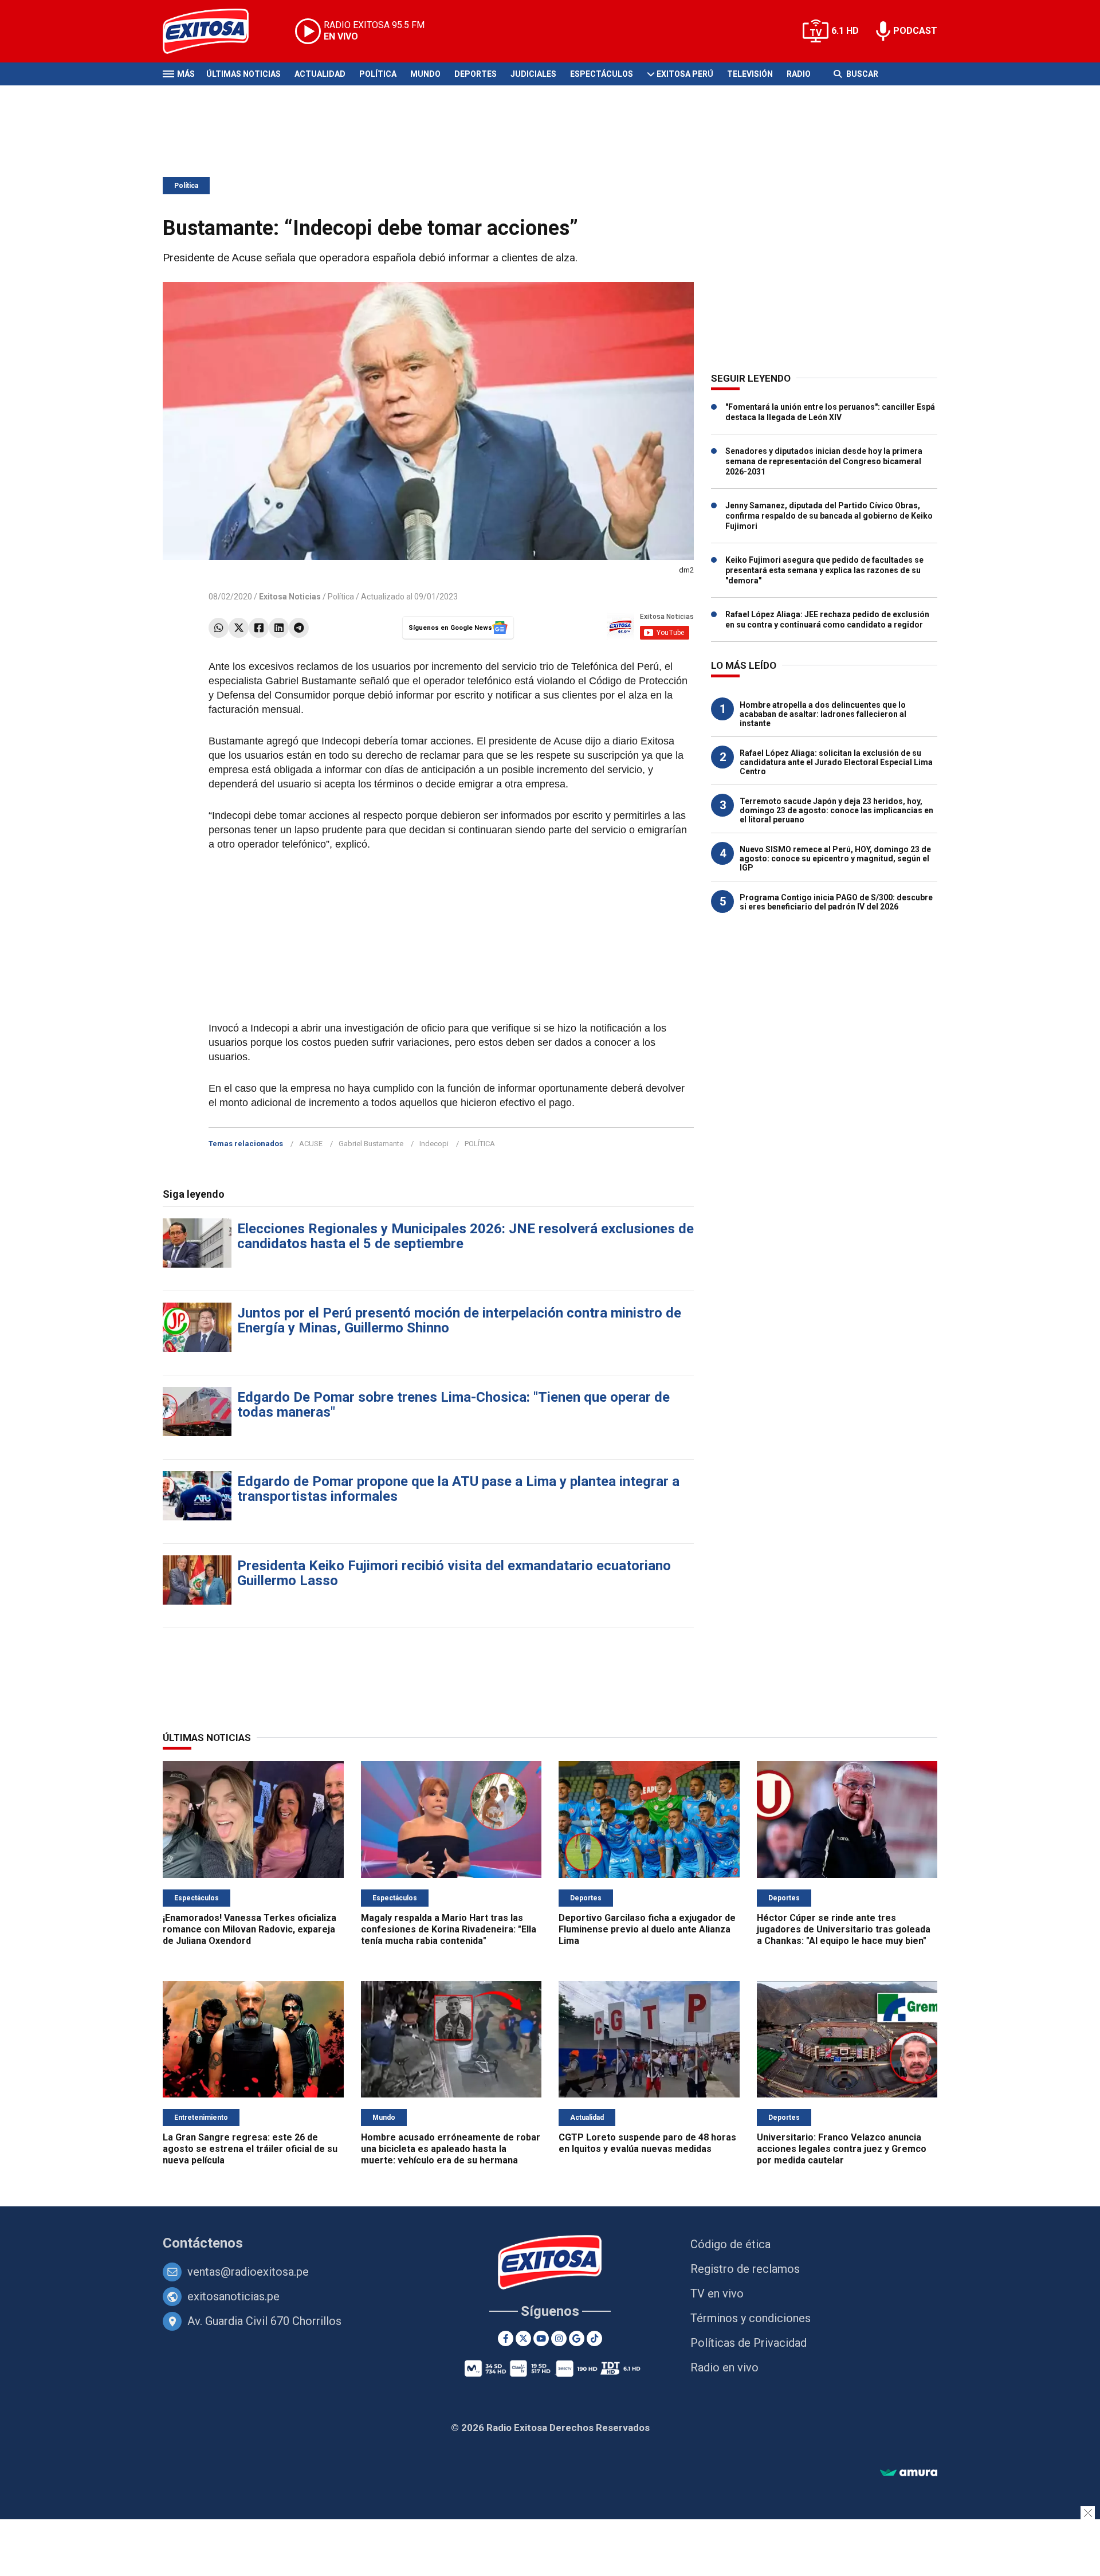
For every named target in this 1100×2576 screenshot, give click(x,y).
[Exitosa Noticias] (215, 31)
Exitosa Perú (685, 74)
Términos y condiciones (751, 2318)
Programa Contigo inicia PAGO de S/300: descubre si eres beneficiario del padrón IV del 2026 (836, 902)
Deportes (476, 74)
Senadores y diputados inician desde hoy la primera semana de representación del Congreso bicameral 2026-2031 (824, 461)
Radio (799, 74)
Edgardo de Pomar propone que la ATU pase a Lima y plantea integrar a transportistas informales (458, 1489)
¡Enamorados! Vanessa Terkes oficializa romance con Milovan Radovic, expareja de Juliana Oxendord (250, 1929)
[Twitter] (239, 628)
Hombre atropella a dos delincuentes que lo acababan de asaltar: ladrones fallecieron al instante (823, 714)
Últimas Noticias (243, 74)
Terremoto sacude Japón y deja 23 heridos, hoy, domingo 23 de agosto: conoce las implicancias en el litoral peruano (836, 810)
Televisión (750, 74)
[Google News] (577, 2338)
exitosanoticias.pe (233, 2296)
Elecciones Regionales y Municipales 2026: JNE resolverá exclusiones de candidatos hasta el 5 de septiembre (465, 1236)
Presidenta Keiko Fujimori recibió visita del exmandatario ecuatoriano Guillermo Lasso (454, 1573)
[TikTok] (594, 2338)
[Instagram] (559, 2338)
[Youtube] (541, 2338)
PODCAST (915, 31)
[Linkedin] (279, 628)
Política (378, 74)
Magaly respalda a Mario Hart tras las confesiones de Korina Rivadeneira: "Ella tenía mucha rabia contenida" (449, 1929)
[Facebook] (259, 628)
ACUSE (311, 1144)
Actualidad (320, 74)
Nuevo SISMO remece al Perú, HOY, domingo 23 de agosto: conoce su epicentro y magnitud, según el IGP (835, 858)
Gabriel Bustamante (371, 1144)
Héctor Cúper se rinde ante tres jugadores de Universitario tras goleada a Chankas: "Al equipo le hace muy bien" (844, 1929)
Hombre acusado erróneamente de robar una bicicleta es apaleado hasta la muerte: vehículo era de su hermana (451, 2149)
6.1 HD (845, 31)
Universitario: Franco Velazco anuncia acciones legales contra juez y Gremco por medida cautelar (842, 2149)
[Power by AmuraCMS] (909, 2473)
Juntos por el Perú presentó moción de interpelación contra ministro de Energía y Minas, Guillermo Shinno (459, 1320)
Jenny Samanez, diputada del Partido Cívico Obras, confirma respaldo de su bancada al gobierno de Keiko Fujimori (829, 516)
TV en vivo (717, 2293)
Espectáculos (602, 74)
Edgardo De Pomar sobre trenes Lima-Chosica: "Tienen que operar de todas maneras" (453, 1405)
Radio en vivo (724, 2367)
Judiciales (533, 74)
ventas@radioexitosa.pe (248, 2272)
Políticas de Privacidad (749, 2343)
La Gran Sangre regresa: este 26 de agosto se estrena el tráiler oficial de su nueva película (250, 2149)
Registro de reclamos (745, 2269)
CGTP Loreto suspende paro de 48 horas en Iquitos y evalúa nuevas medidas (647, 2143)
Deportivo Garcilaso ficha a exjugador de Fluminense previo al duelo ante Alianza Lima (647, 1929)
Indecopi (434, 1144)
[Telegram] (299, 628)
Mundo (425, 74)
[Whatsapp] (219, 628)
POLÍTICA (480, 1144)
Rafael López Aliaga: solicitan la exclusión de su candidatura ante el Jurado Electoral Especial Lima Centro (836, 762)
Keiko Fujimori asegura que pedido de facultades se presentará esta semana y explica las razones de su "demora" (824, 570)
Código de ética (730, 2244)
